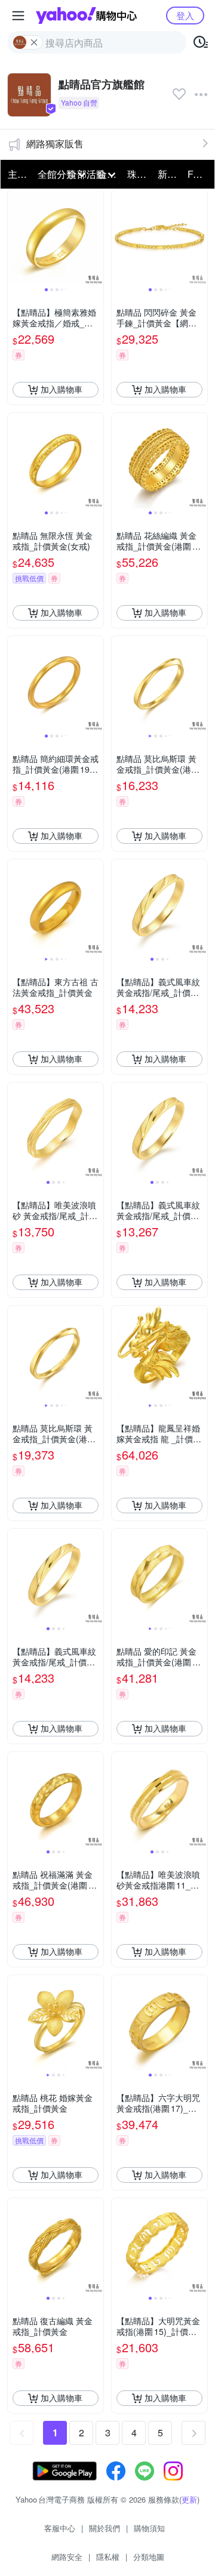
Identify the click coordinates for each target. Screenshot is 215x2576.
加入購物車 (62, 389)
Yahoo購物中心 (86, 16)
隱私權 (108, 2557)
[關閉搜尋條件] (34, 42)
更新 (189, 2499)
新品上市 (169, 174)
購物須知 (149, 2528)
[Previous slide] (16, 237)
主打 (17, 174)
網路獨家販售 (55, 144)
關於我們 (105, 2528)
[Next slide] (96, 237)
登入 (185, 15)
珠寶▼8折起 (139, 174)
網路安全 (67, 2557)
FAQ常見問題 (199, 174)
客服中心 (60, 2528)
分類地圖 (149, 2557)
